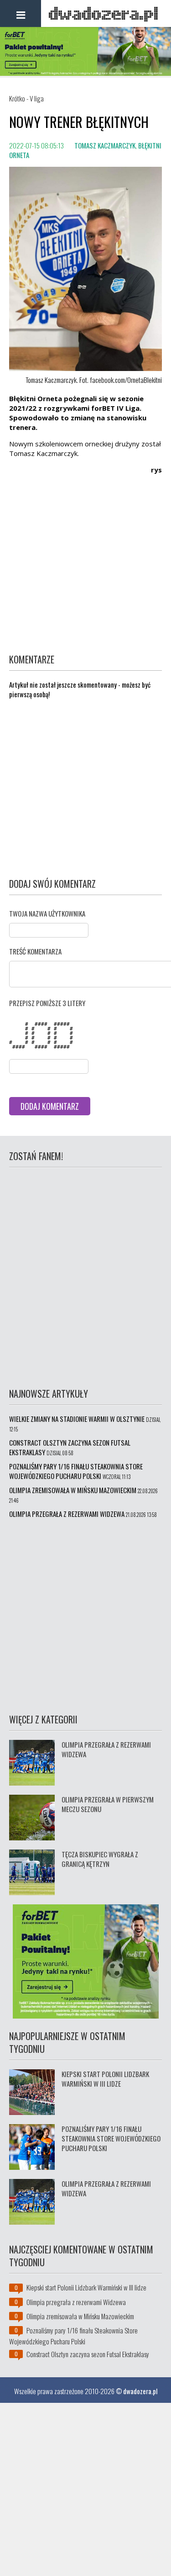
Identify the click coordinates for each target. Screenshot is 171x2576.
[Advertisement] (85, 567)
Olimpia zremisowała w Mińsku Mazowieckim (73, 1490)
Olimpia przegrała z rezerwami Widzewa (67, 1514)
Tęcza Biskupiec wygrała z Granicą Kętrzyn (100, 1859)
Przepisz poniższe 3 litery (47, 1003)
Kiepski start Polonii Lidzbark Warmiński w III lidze (105, 2079)
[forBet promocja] (85, 73)
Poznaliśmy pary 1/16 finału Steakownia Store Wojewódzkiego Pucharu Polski (76, 1471)
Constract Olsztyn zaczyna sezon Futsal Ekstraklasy (70, 1447)
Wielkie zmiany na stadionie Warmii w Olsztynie (77, 1419)
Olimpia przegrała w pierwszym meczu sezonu (108, 1804)
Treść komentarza (35, 951)
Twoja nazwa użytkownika (47, 913)
